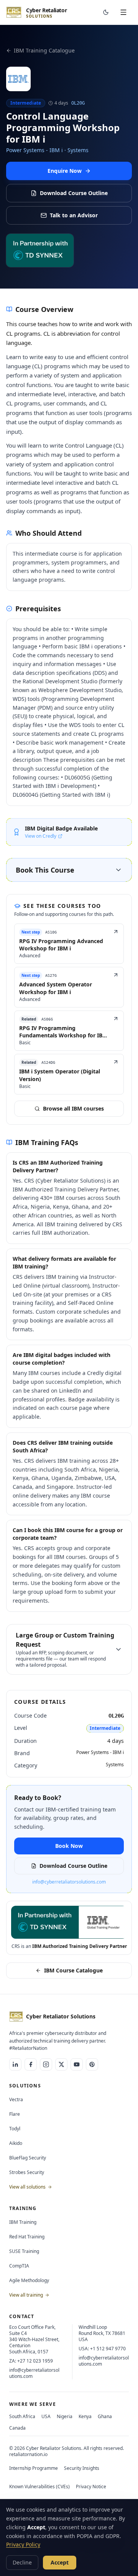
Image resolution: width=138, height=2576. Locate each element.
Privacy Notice (91, 2487)
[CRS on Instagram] (46, 2064)
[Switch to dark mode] (106, 12)
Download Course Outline (74, 193)
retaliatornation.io (28, 2454)
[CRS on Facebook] (31, 2064)
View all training (27, 2295)
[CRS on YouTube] (77, 2064)
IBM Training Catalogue (44, 50)
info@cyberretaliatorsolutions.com (69, 1882)
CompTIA (19, 2266)
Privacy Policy (23, 2544)
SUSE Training (24, 2251)
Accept (60, 2562)
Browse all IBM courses (73, 1108)
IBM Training (23, 2222)
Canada (17, 2428)
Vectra (16, 2099)
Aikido (16, 2143)
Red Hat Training (27, 2237)
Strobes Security (27, 2172)
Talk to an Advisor (74, 215)
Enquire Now (65, 171)
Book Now (69, 1846)
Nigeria (65, 2416)
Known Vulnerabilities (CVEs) (39, 2487)
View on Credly (41, 836)
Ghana (105, 2416)
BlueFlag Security (28, 2158)
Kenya (85, 2416)
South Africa (22, 2416)
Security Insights (82, 2468)
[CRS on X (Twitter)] (61, 2064)
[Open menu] (123, 12)
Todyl (15, 2129)
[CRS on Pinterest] (92, 2064)
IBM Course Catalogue (73, 1970)
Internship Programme (34, 2468)
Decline (22, 2562)
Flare (15, 2114)
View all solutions (28, 2187)
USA (46, 2416)
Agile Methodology (29, 2280)
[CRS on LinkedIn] (15, 2064)
